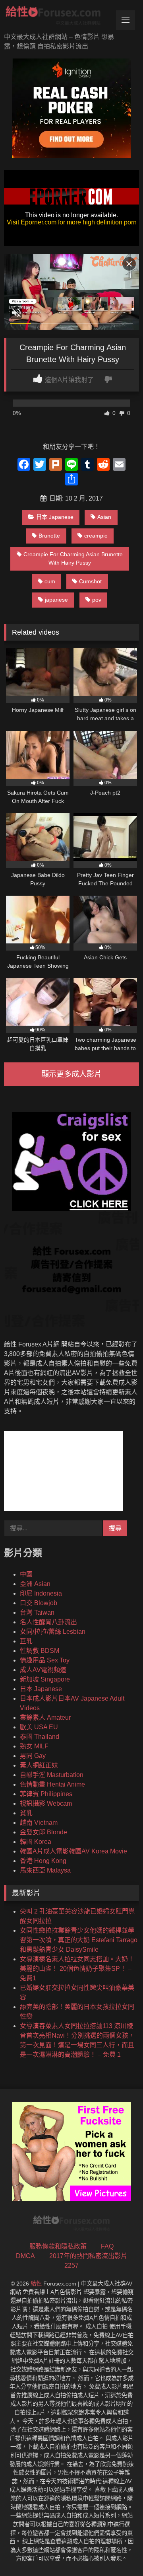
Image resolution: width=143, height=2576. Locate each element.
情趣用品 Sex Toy (45, 1660)
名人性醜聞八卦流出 (48, 1622)
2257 (71, 2265)
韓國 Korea (36, 1842)
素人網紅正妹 (39, 1765)
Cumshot (90, 581)
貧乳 (26, 1813)
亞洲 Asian (35, 1584)
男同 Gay (33, 1756)
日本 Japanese (55, 517)
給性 (36, 2284)
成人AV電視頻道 (43, 1670)
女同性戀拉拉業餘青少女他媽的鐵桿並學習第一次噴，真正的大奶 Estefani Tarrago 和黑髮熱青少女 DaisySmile (79, 1940)
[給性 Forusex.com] (59, 17)
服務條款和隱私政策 (58, 2246)
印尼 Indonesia (41, 1593)
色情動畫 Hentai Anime (52, 1784)
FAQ (107, 2246)
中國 (26, 1574)
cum (50, 581)
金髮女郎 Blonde (43, 1832)
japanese (56, 600)
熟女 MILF (34, 1746)
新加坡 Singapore (45, 1679)
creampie (96, 536)
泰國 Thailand (40, 1737)
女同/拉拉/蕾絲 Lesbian (53, 1632)
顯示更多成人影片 (71, 1074)
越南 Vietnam (39, 1823)
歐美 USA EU (39, 1727)
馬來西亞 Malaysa (45, 1870)
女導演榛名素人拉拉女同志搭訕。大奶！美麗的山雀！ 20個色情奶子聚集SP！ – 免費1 (77, 1969)
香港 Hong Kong (43, 1861)
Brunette (49, 536)
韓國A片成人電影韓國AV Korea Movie (73, 1851)
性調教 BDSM (40, 1651)
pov (97, 600)
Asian (104, 517)
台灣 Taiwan (37, 1612)
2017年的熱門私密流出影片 (88, 2256)
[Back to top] (118, 2552)
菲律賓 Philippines (46, 1794)
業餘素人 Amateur (45, 1718)
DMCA (25, 2256)
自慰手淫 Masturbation (52, 1775)
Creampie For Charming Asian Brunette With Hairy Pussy (73, 559)
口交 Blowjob (39, 1603)
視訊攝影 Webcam (46, 1803)
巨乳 (26, 1641)
